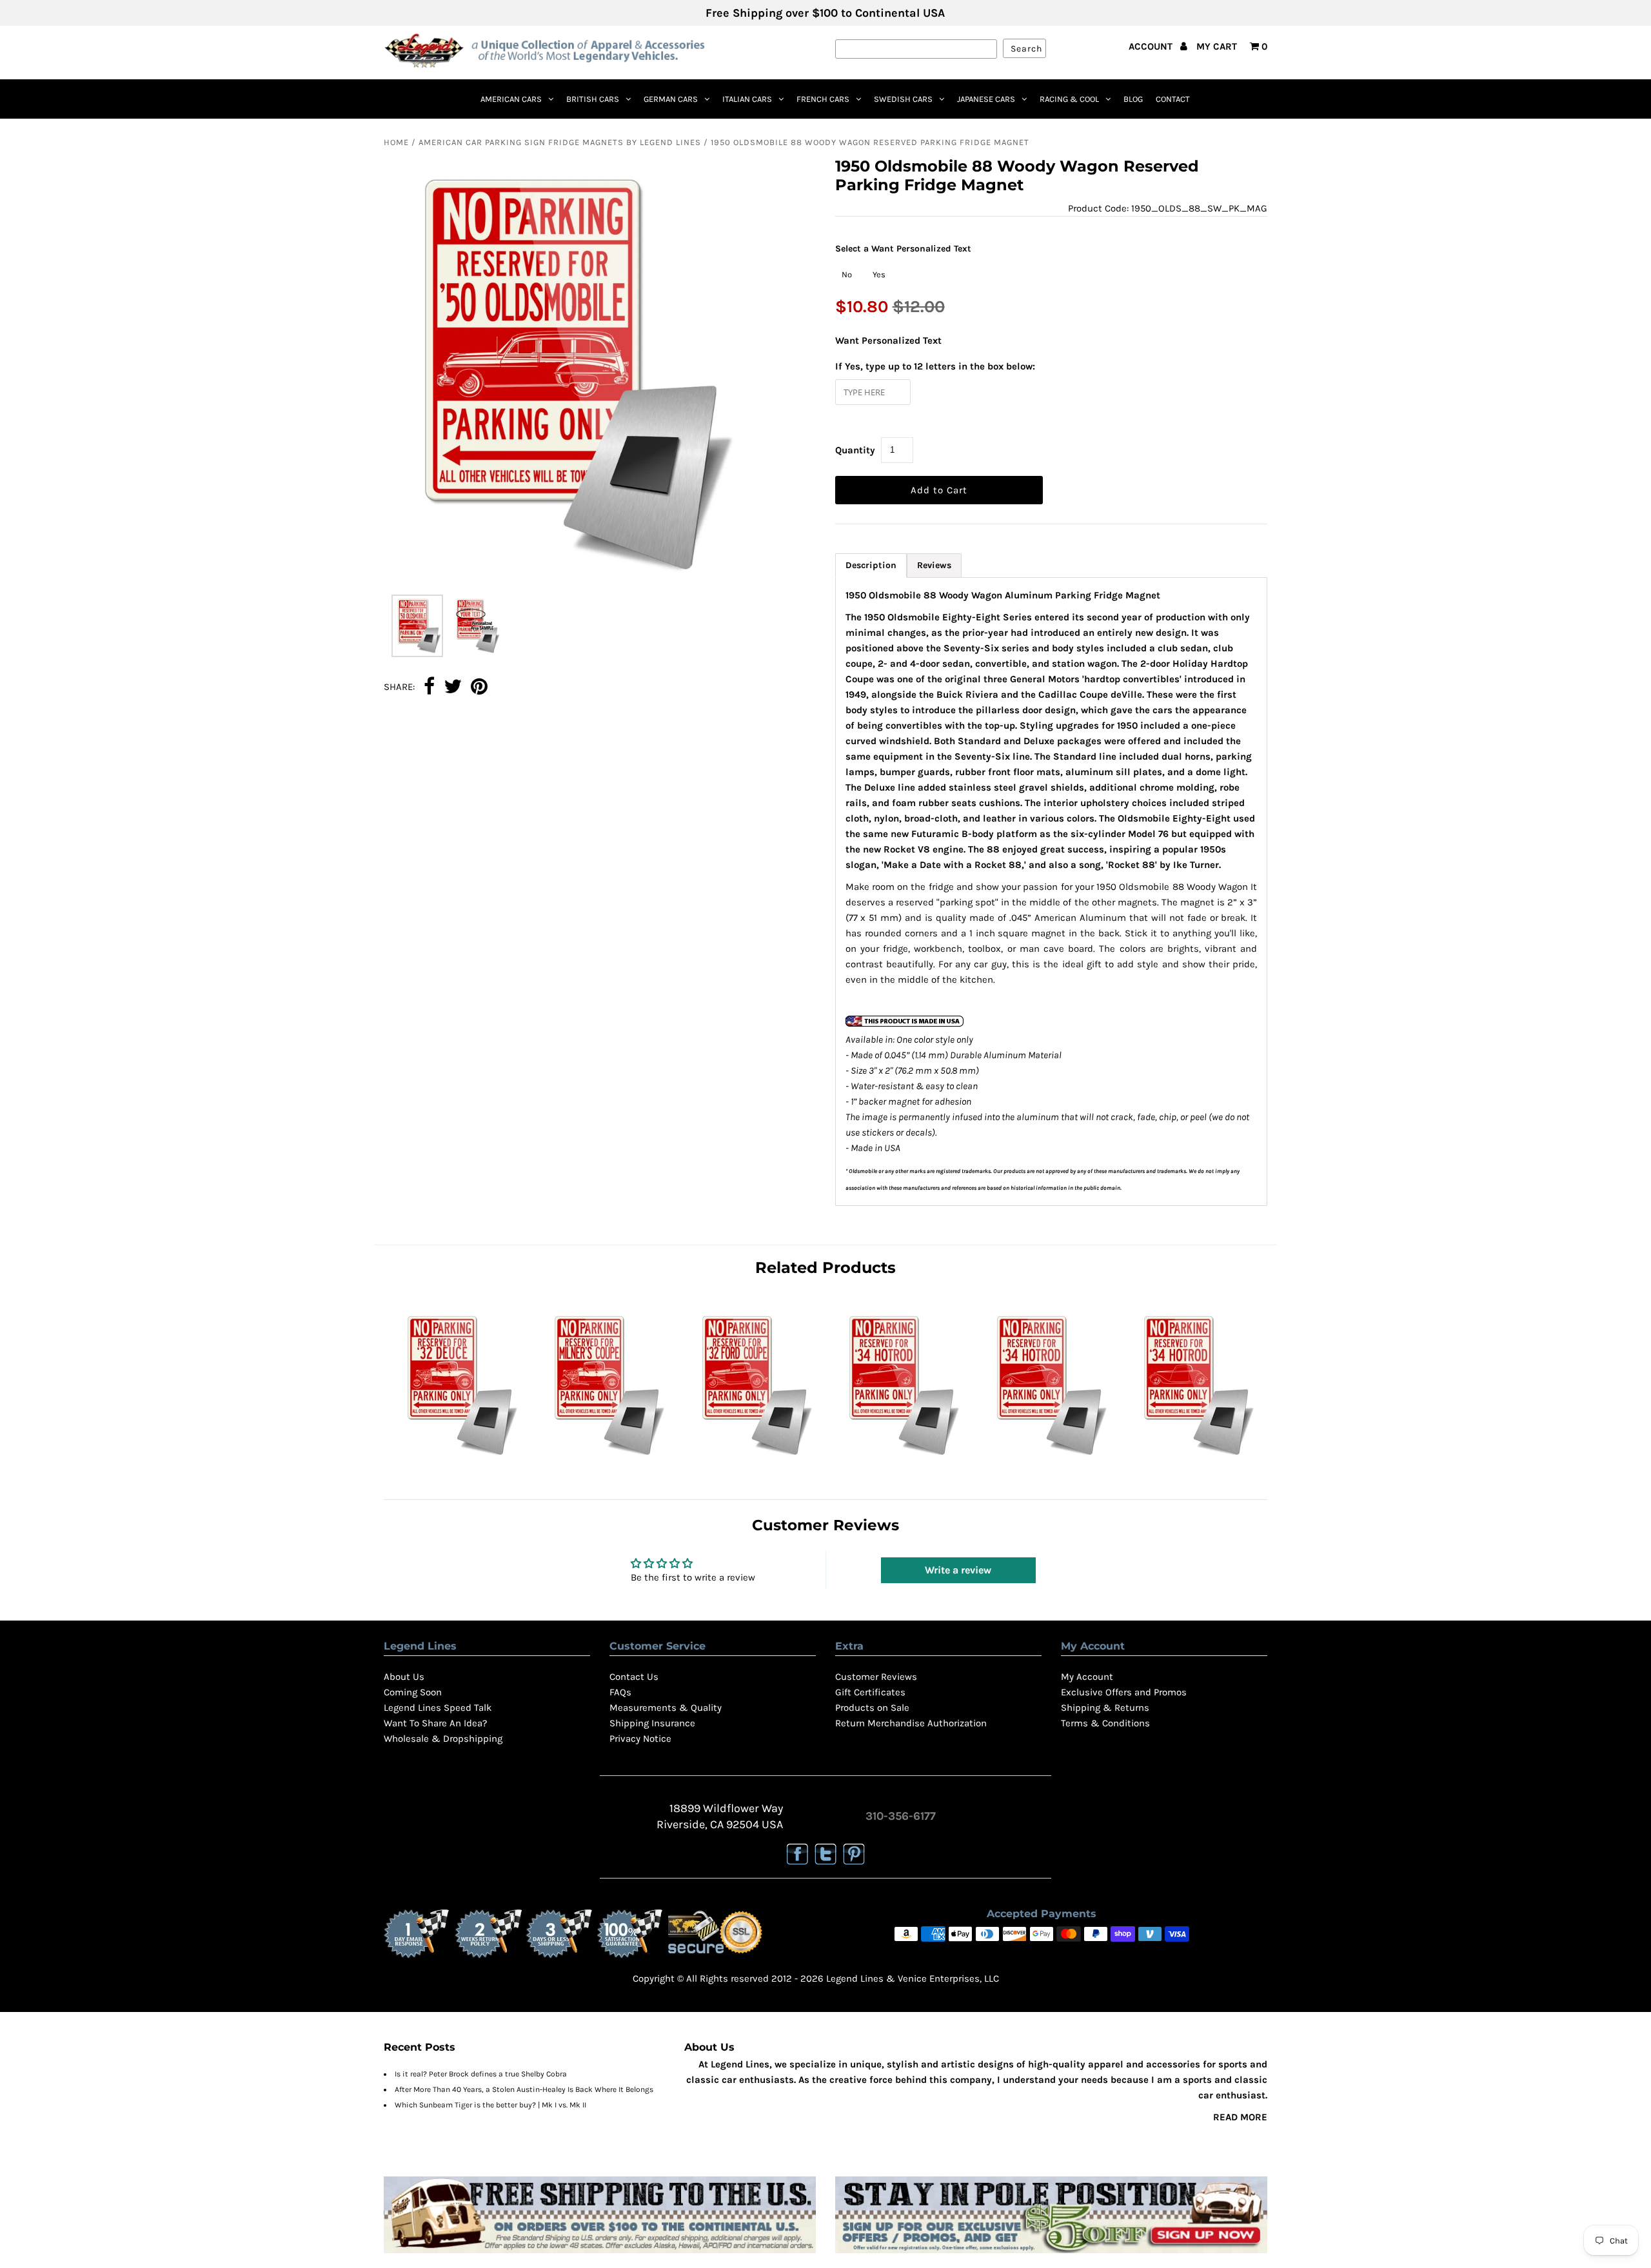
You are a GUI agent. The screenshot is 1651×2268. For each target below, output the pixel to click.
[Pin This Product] (479, 687)
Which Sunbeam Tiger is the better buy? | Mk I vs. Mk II (490, 2105)
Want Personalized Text (888, 340)
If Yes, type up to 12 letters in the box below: (935, 366)
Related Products (825, 1267)
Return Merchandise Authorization (911, 1723)
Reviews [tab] (934, 565)
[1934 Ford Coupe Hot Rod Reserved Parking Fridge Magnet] (1047, 1459)
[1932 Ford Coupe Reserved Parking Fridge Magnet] (752, 1459)
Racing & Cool (1069, 99)
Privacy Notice (640, 1739)
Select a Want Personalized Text (903, 249)
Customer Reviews (876, 1677)
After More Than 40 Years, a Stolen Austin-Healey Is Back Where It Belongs (524, 2089)
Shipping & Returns (1105, 1708)
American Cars (511, 99)
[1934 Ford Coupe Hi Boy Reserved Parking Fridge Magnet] (899, 1459)
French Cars (823, 99)
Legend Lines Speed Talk (438, 1708)
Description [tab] (871, 565)
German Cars (671, 99)
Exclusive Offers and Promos (1124, 1692)
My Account (1087, 1677)
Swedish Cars (903, 99)
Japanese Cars (986, 99)
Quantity (855, 450)
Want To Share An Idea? (435, 1723)
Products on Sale (872, 1708)
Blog (1133, 99)
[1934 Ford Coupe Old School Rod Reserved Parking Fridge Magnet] (1194, 1459)
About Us (404, 1677)
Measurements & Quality (666, 1708)
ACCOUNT (1152, 46)
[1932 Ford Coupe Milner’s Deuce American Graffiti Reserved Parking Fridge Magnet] (604, 1459)
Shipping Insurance (652, 1723)
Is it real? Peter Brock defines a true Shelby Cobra (481, 2074)
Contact (1173, 99)
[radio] (847, 275)
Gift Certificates (870, 1692)
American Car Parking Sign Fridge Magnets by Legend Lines (560, 142)
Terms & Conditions (1105, 1723)
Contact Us (634, 1677)
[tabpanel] (1052, 892)
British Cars (593, 99)
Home (396, 142)
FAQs (620, 1692)
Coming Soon (413, 1692)
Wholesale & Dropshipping (443, 1739)
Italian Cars (747, 99)
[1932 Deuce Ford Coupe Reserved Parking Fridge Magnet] (457, 1459)
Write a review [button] (958, 1570)
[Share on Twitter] (453, 687)
